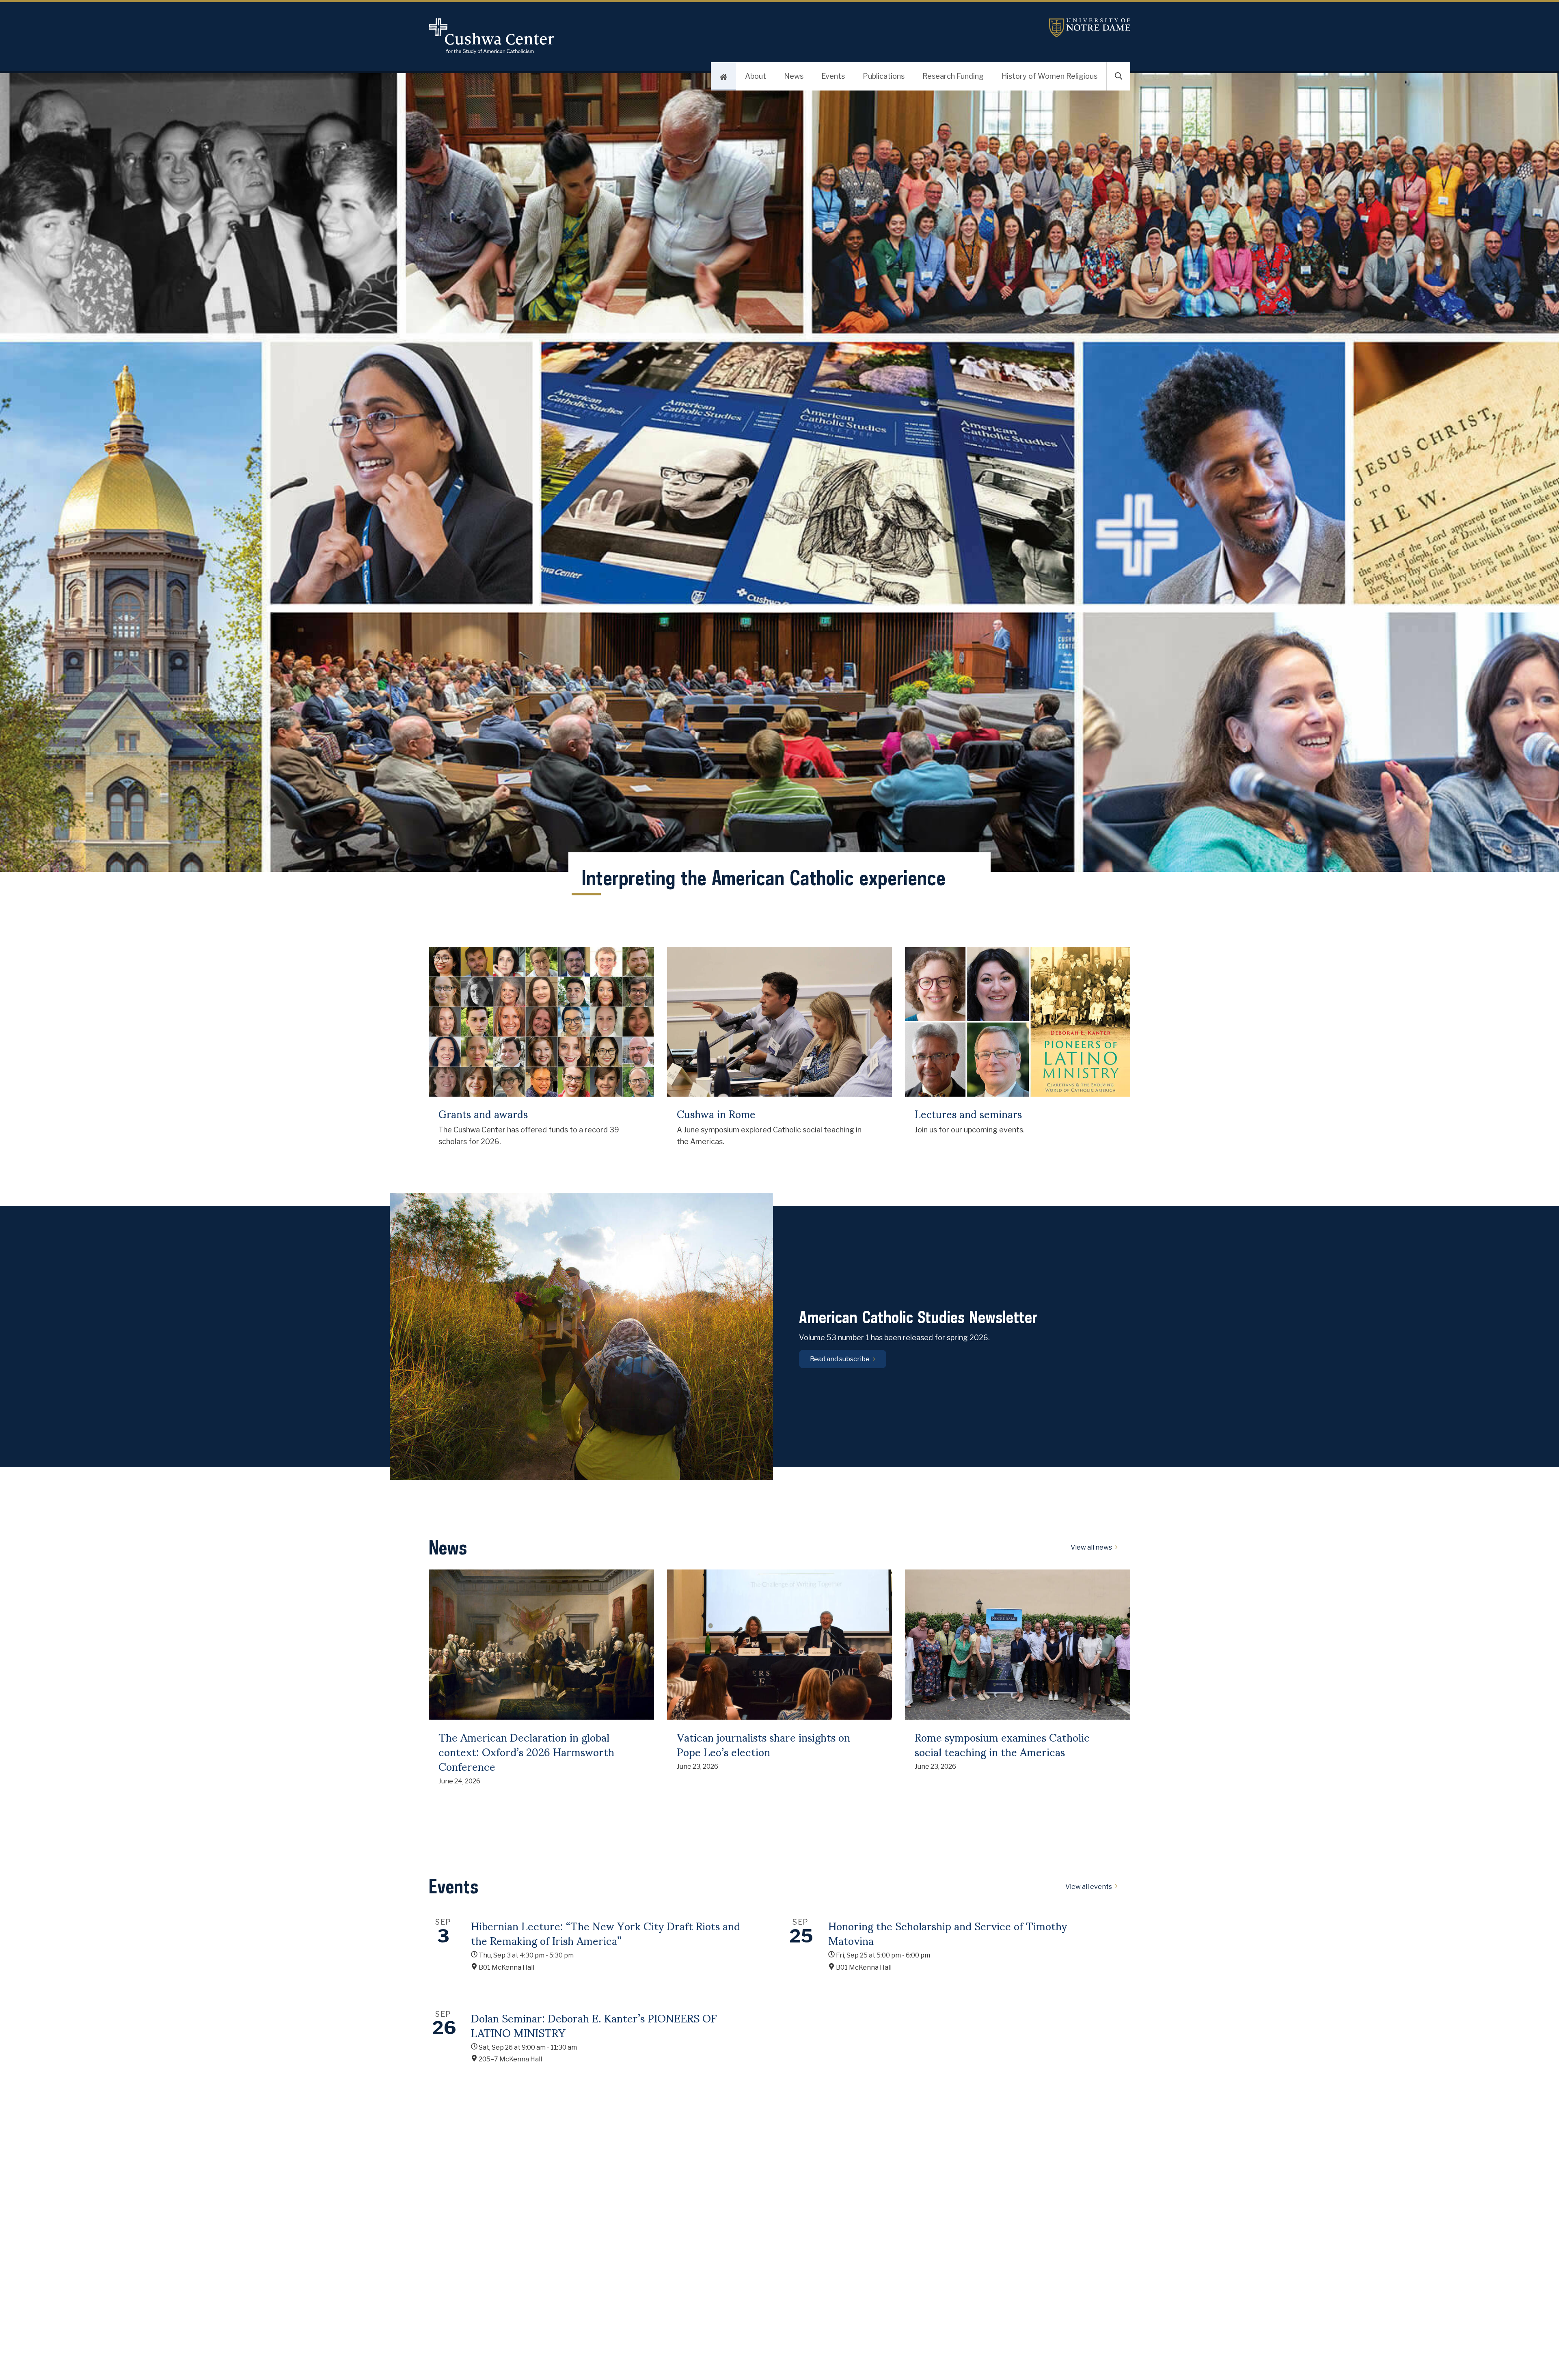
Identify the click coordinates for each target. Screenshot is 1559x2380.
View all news (1091, 1548)
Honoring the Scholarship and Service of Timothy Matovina (948, 1933)
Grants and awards (483, 1114)
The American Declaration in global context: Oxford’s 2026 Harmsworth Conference (526, 1752)
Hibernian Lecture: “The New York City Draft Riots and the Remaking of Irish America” (606, 1933)
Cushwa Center (513, 36)
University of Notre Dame (1090, 28)
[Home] (723, 76)
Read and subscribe (840, 1359)
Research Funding (953, 76)
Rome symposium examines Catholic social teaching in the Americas (1002, 1744)
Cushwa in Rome (716, 1114)
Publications (884, 76)
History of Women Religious (1049, 76)
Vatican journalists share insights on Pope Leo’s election (763, 1744)
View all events (1089, 1887)
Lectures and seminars (968, 1114)
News (794, 76)
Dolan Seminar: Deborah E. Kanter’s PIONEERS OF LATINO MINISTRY (594, 2025)
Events (833, 76)
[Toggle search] (1119, 76)
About (756, 76)
